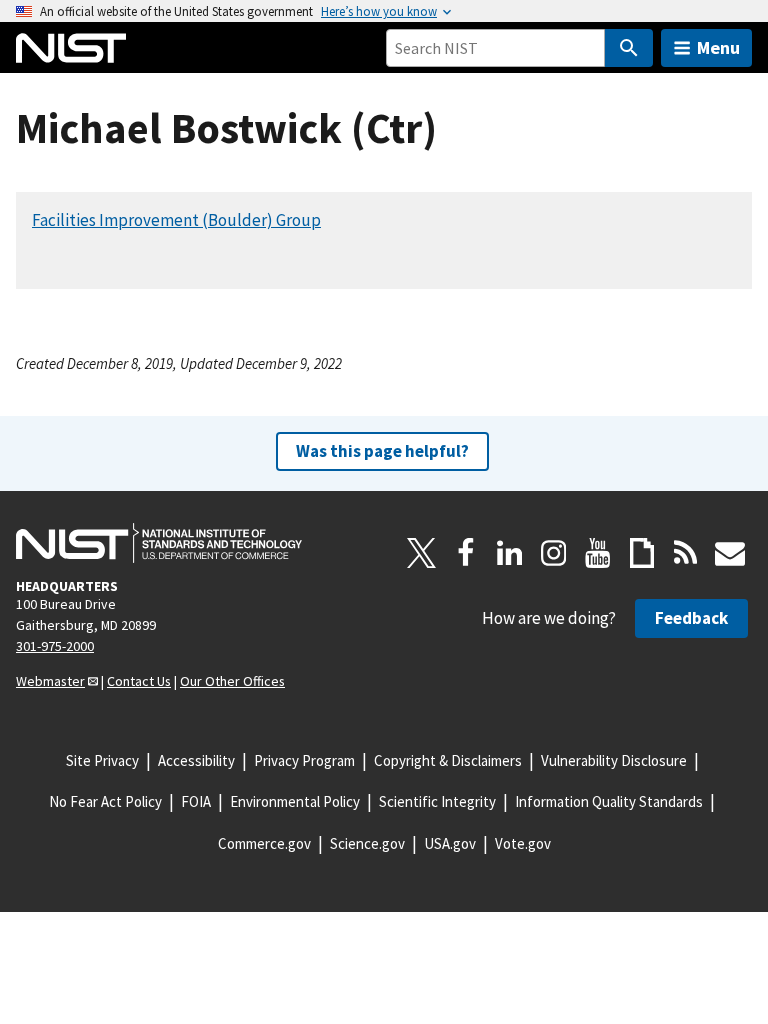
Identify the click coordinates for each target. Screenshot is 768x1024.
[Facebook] (466, 553)
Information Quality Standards (609, 801)
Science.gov (367, 843)
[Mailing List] (730, 553)
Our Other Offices (232, 681)
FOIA (196, 801)
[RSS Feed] (686, 553)
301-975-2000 (55, 646)
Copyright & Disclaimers (448, 760)
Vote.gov (523, 843)
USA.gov (450, 843)
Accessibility (196, 760)
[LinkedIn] (510, 553)
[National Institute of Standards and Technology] (159, 543)
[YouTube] (598, 553)
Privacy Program (304, 760)
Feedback (691, 618)
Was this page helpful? (382, 451)
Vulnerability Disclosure (614, 760)
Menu (718, 47)
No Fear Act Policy (105, 801)
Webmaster (50, 681)
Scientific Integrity (437, 801)
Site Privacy (102, 760)
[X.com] (422, 553)
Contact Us (139, 681)
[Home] (71, 48)
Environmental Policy (295, 801)
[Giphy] (642, 553)
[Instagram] (554, 553)
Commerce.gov (264, 843)
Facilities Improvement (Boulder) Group (176, 220)
